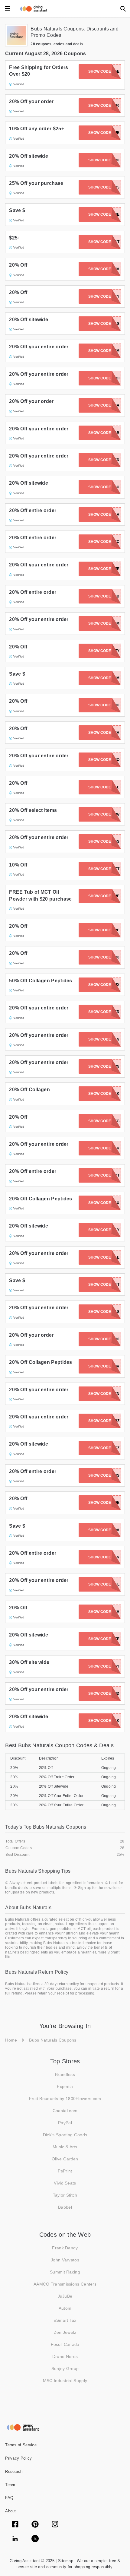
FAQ (9, 2498)
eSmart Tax (65, 2320)
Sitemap (65, 2561)
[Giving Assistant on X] (35, 2539)
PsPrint (65, 2171)
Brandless (65, 2074)
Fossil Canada (65, 2344)
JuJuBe (65, 2296)
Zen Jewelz (65, 2332)
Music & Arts (65, 2147)
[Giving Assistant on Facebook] (15, 2525)
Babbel (65, 2207)
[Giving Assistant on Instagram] (55, 2525)
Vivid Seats (65, 2183)
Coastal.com (65, 2111)
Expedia (65, 2086)
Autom (65, 2308)
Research (14, 2471)
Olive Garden (65, 2159)
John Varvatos (65, 2260)
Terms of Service (21, 2445)
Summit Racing (65, 2272)
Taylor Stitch (65, 2195)
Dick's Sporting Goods (65, 2135)
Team (10, 2485)
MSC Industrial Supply (65, 2381)
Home (11, 2040)
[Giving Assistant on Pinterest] (35, 2525)
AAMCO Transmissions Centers (65, 2284)
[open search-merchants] (122, 8)
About (11, 2511)
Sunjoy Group (65, 2368)
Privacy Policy (18, 2458)
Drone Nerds (65, 2356)
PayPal (65, 2123)
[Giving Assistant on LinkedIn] (15, 2539)
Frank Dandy (65, 2248)
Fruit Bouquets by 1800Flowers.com (65, 2099)
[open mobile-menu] (8, 8)
